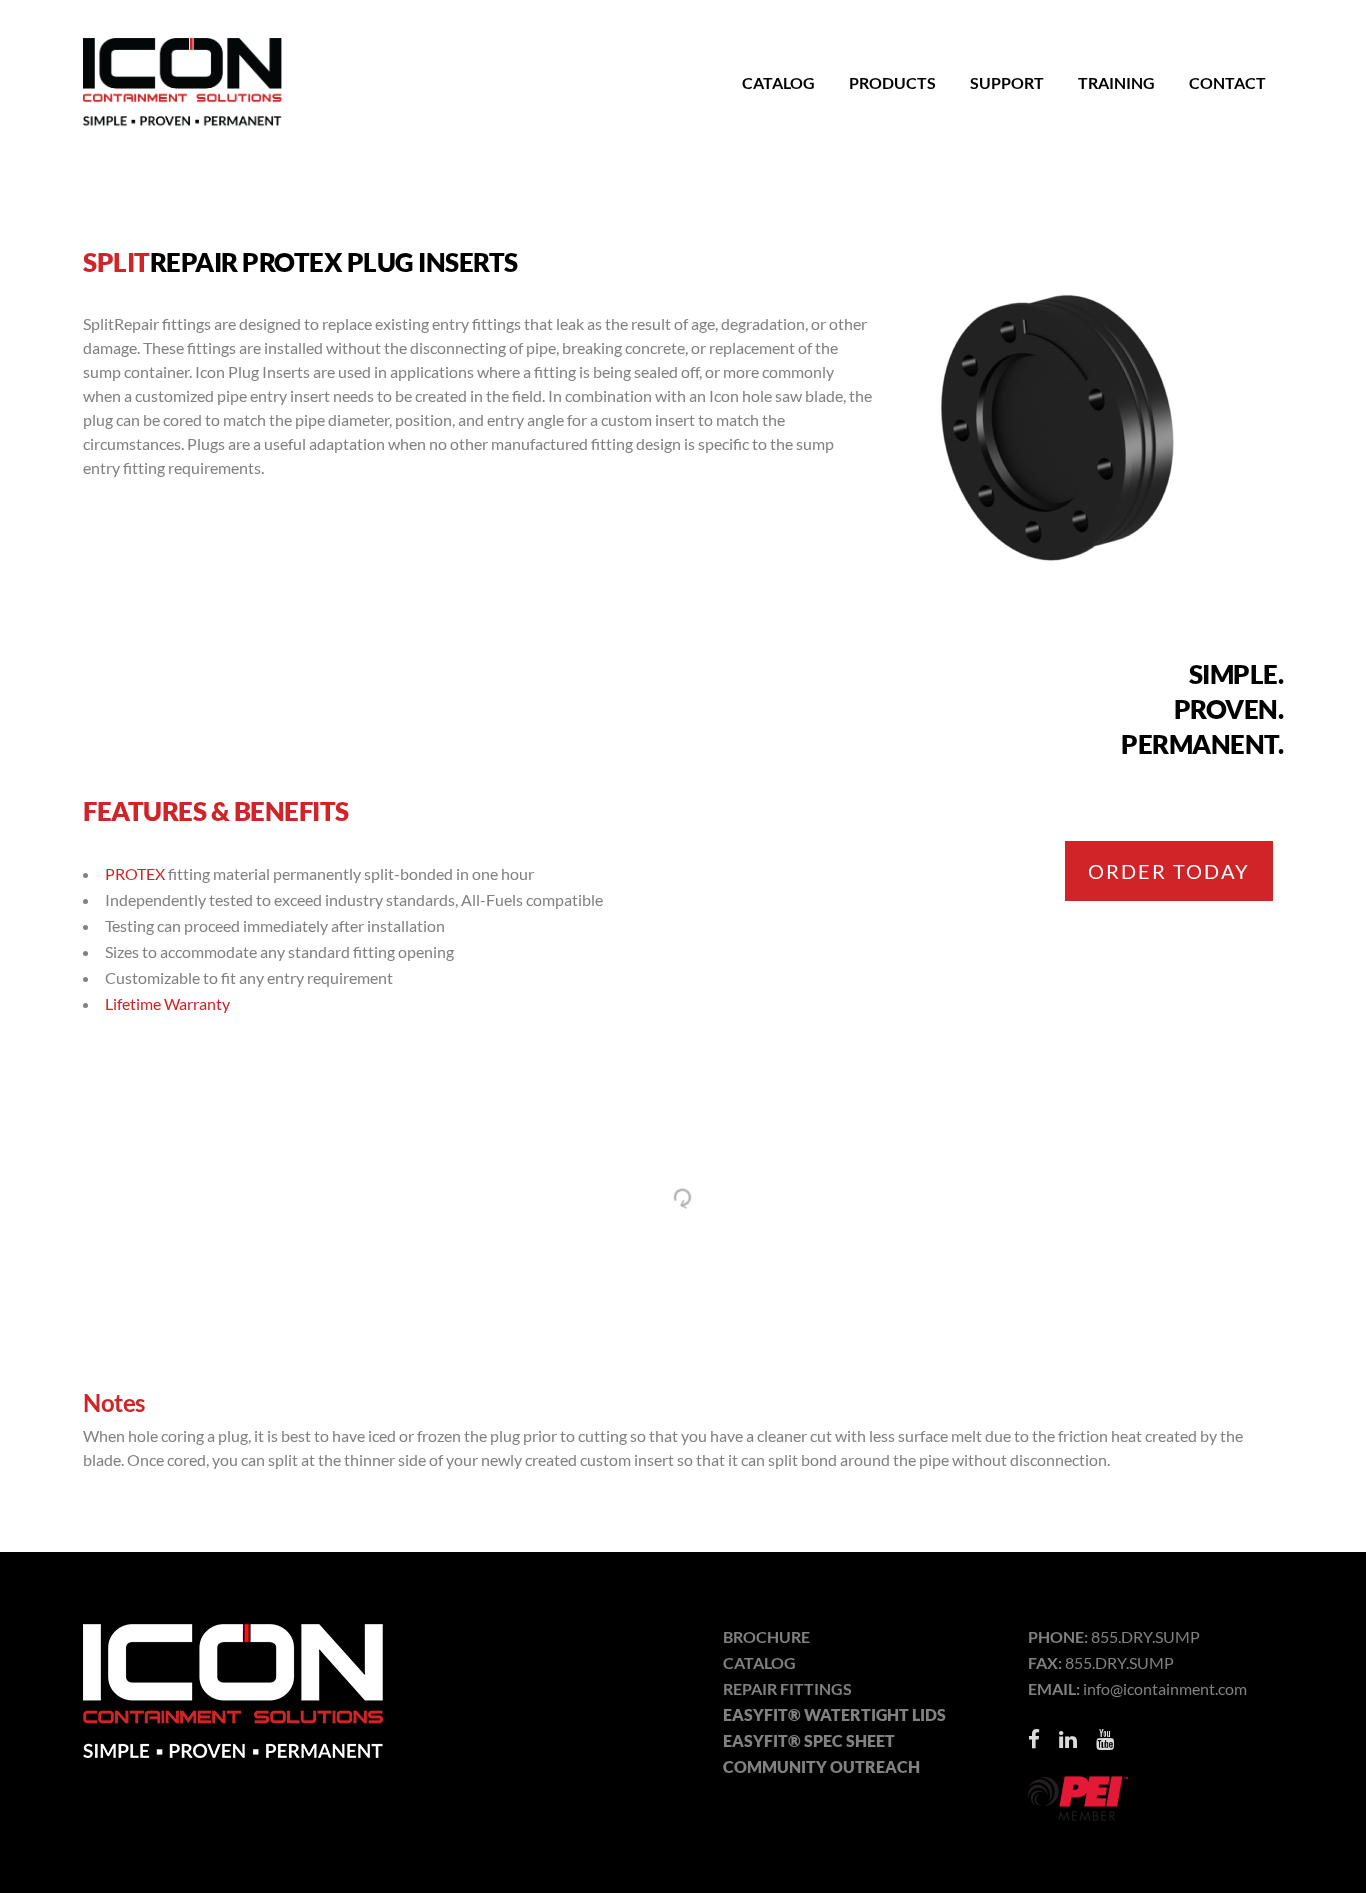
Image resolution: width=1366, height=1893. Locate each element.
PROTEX (135, 873)
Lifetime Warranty (167, 1003)
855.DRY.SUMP (1145, 1636)
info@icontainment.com (1165, 1688)
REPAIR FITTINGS (787, 1688)
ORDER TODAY (1169, 871)
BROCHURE (766, 1636)
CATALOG (759, 1662)
